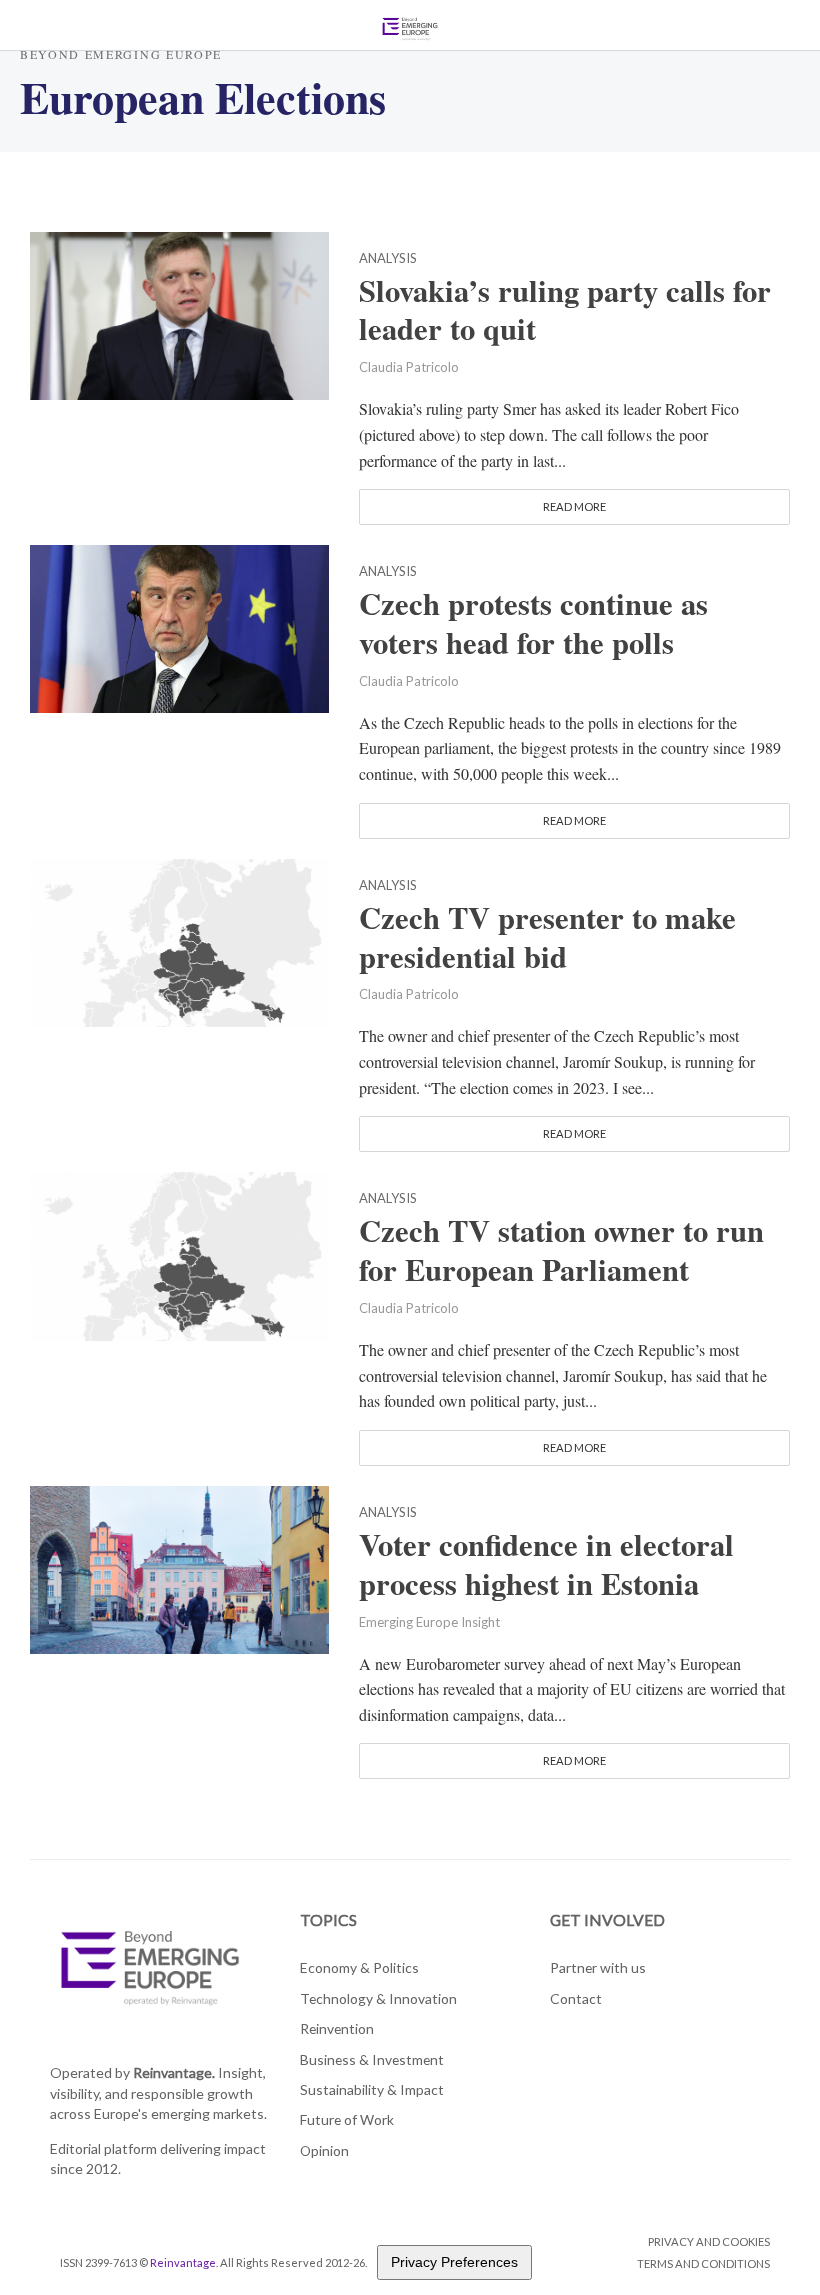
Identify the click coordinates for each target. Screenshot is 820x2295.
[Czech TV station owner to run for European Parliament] (179, 1253)
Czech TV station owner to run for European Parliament (561, 1250)
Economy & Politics (359, 1967)
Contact (576, 1998)
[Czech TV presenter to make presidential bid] (179, 939)
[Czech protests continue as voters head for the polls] (179, 626)
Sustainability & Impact (372, 2089)
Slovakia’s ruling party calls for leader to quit (565, 310)
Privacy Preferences (454, 2262)
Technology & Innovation (378, 1998)
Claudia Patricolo (409, 367)
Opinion (324, 2150)
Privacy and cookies (709, 2241)
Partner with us (598, 1967)
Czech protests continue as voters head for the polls (533, 623)
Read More (574, 506)
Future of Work (347, 2119)
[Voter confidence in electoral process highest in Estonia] (179, 1567)
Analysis (388, 259)
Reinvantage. (174, 2072)
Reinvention (337, 2028)
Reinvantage (183, 2262)
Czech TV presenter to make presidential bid (547, 937)
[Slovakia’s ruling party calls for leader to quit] (179, 312)
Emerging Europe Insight (429, 1622)
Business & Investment (372, 2059)
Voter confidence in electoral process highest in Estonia (546, 1564)
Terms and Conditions (703, 2263)
